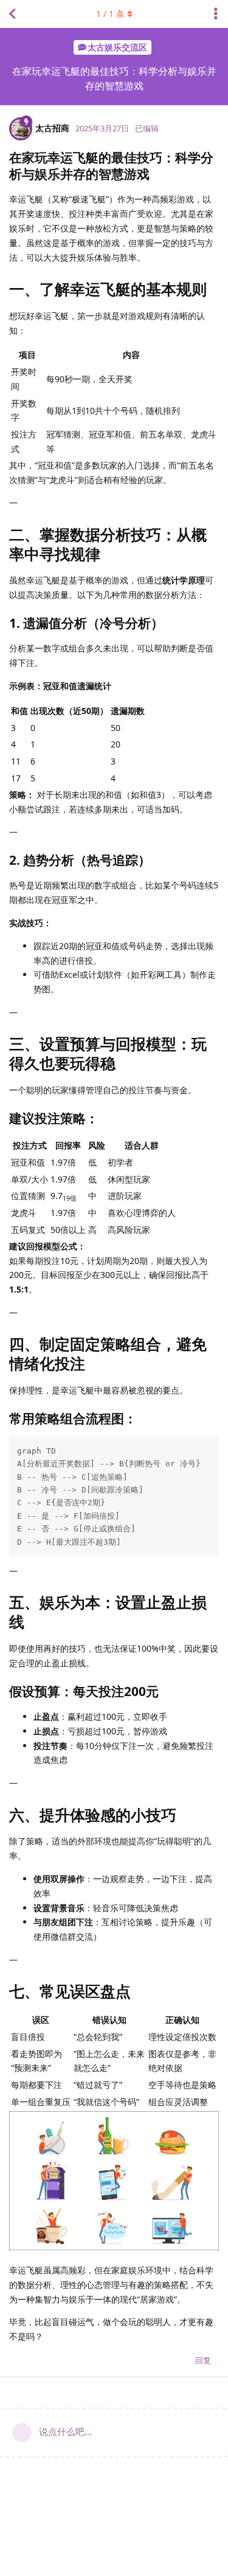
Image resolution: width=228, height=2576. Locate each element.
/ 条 (110, 14)
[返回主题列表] (12, 14)
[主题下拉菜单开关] (216, 14)
